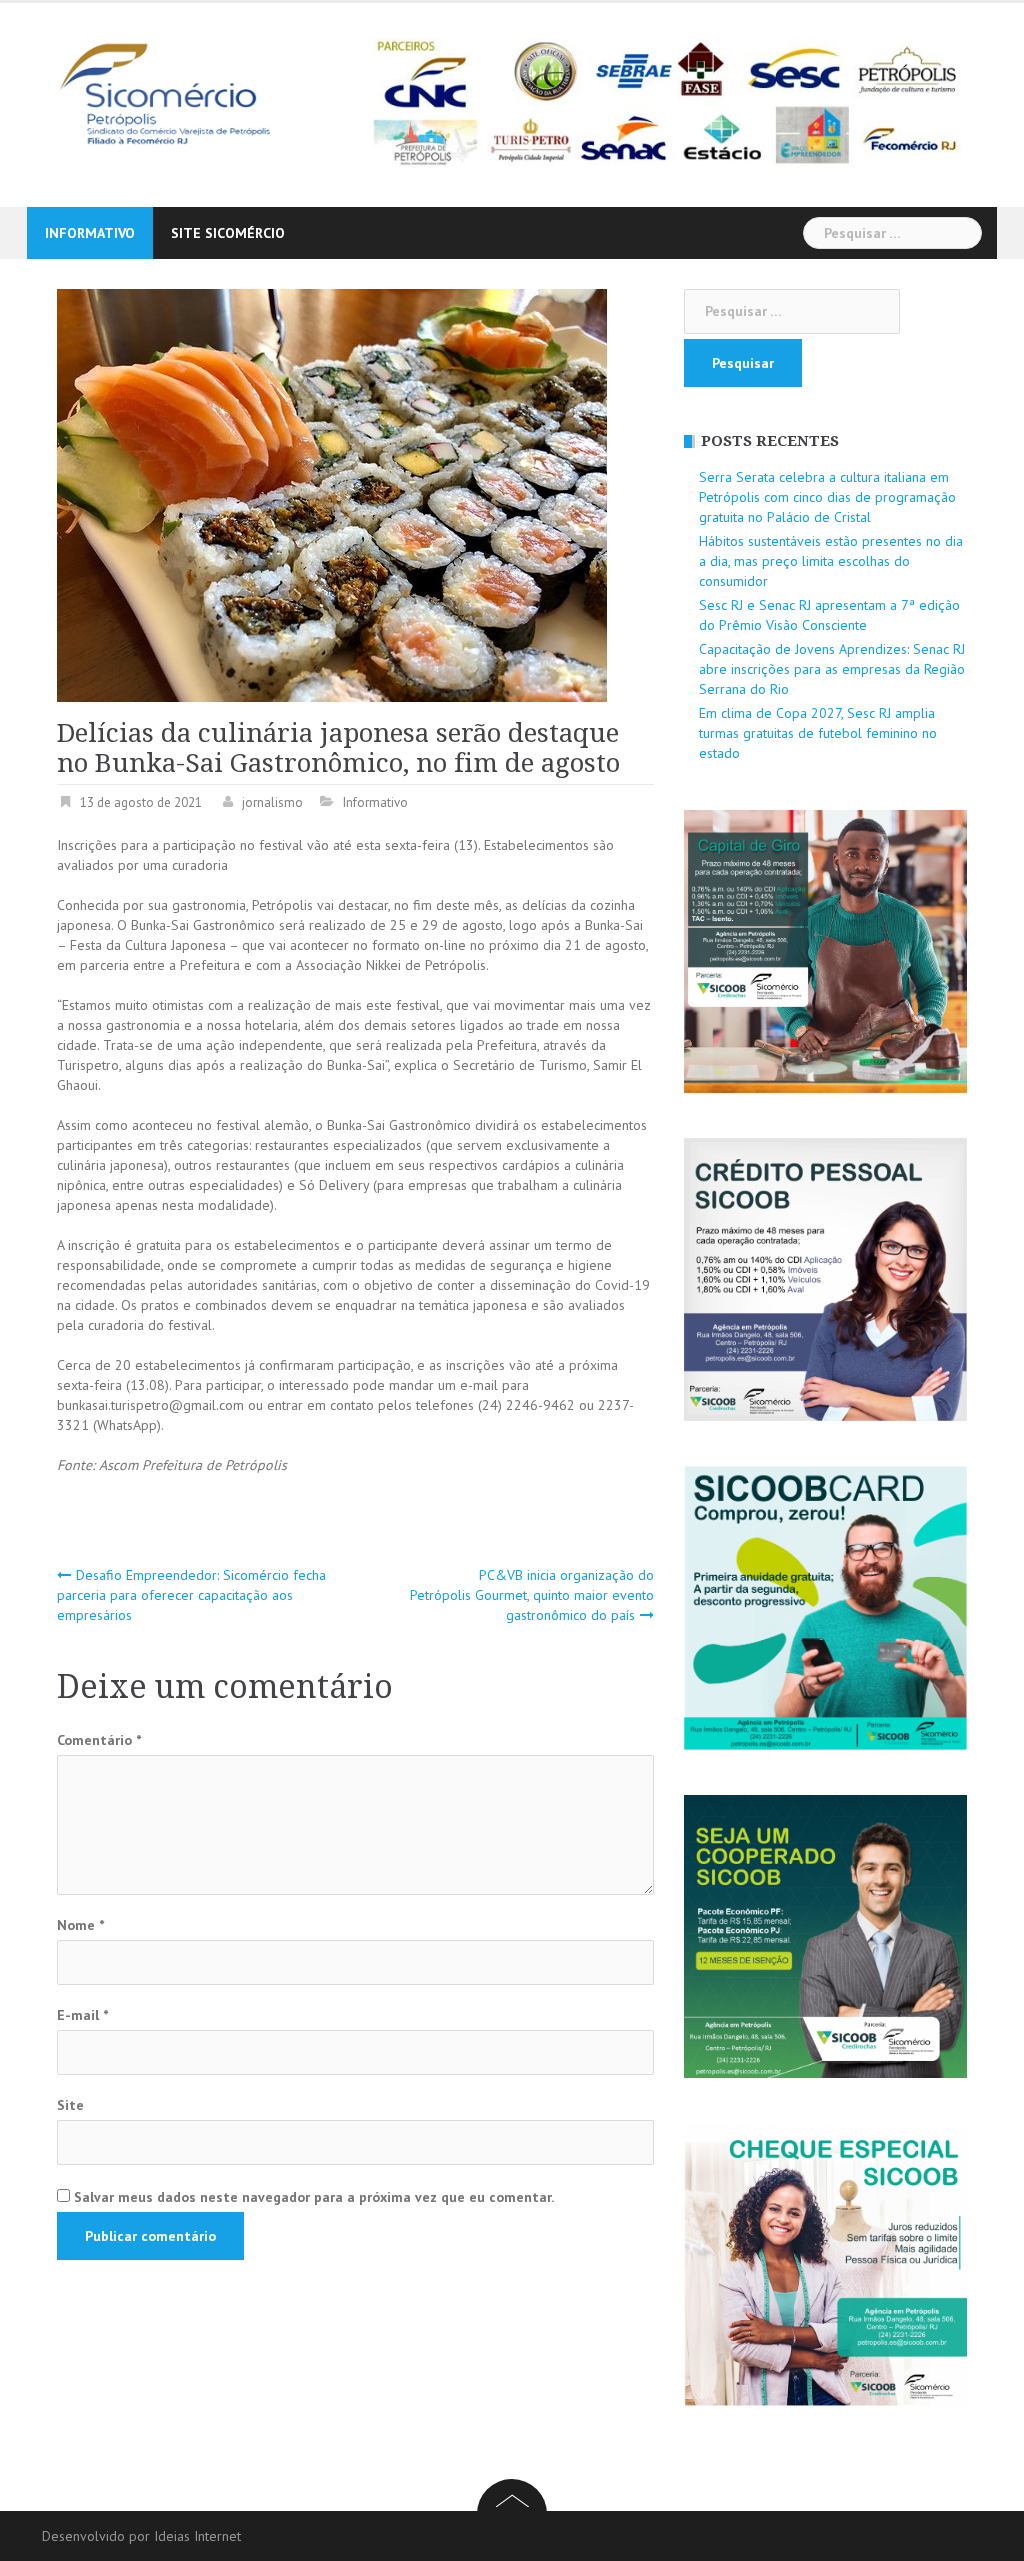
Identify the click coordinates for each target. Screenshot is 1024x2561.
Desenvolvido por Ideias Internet (141, 2536)
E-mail (82, 2015)
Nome (80, 1925)
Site (70, 2105)
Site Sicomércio (228, 233)
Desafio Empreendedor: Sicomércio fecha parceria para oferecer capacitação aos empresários (191, 1595)
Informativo (90, 233)
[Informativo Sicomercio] (181, 92)
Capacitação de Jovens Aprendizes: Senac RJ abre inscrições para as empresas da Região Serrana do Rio (832, 669)
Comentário (99, 1740)
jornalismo (272, 802)
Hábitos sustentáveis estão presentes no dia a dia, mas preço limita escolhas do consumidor (831, 561)
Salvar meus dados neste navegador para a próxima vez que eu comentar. (314, 2197)
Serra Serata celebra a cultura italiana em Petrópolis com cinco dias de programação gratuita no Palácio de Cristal (827, 497)
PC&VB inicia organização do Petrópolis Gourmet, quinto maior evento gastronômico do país (532, 1595)
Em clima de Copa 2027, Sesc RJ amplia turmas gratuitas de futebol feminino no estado (818, 733)
